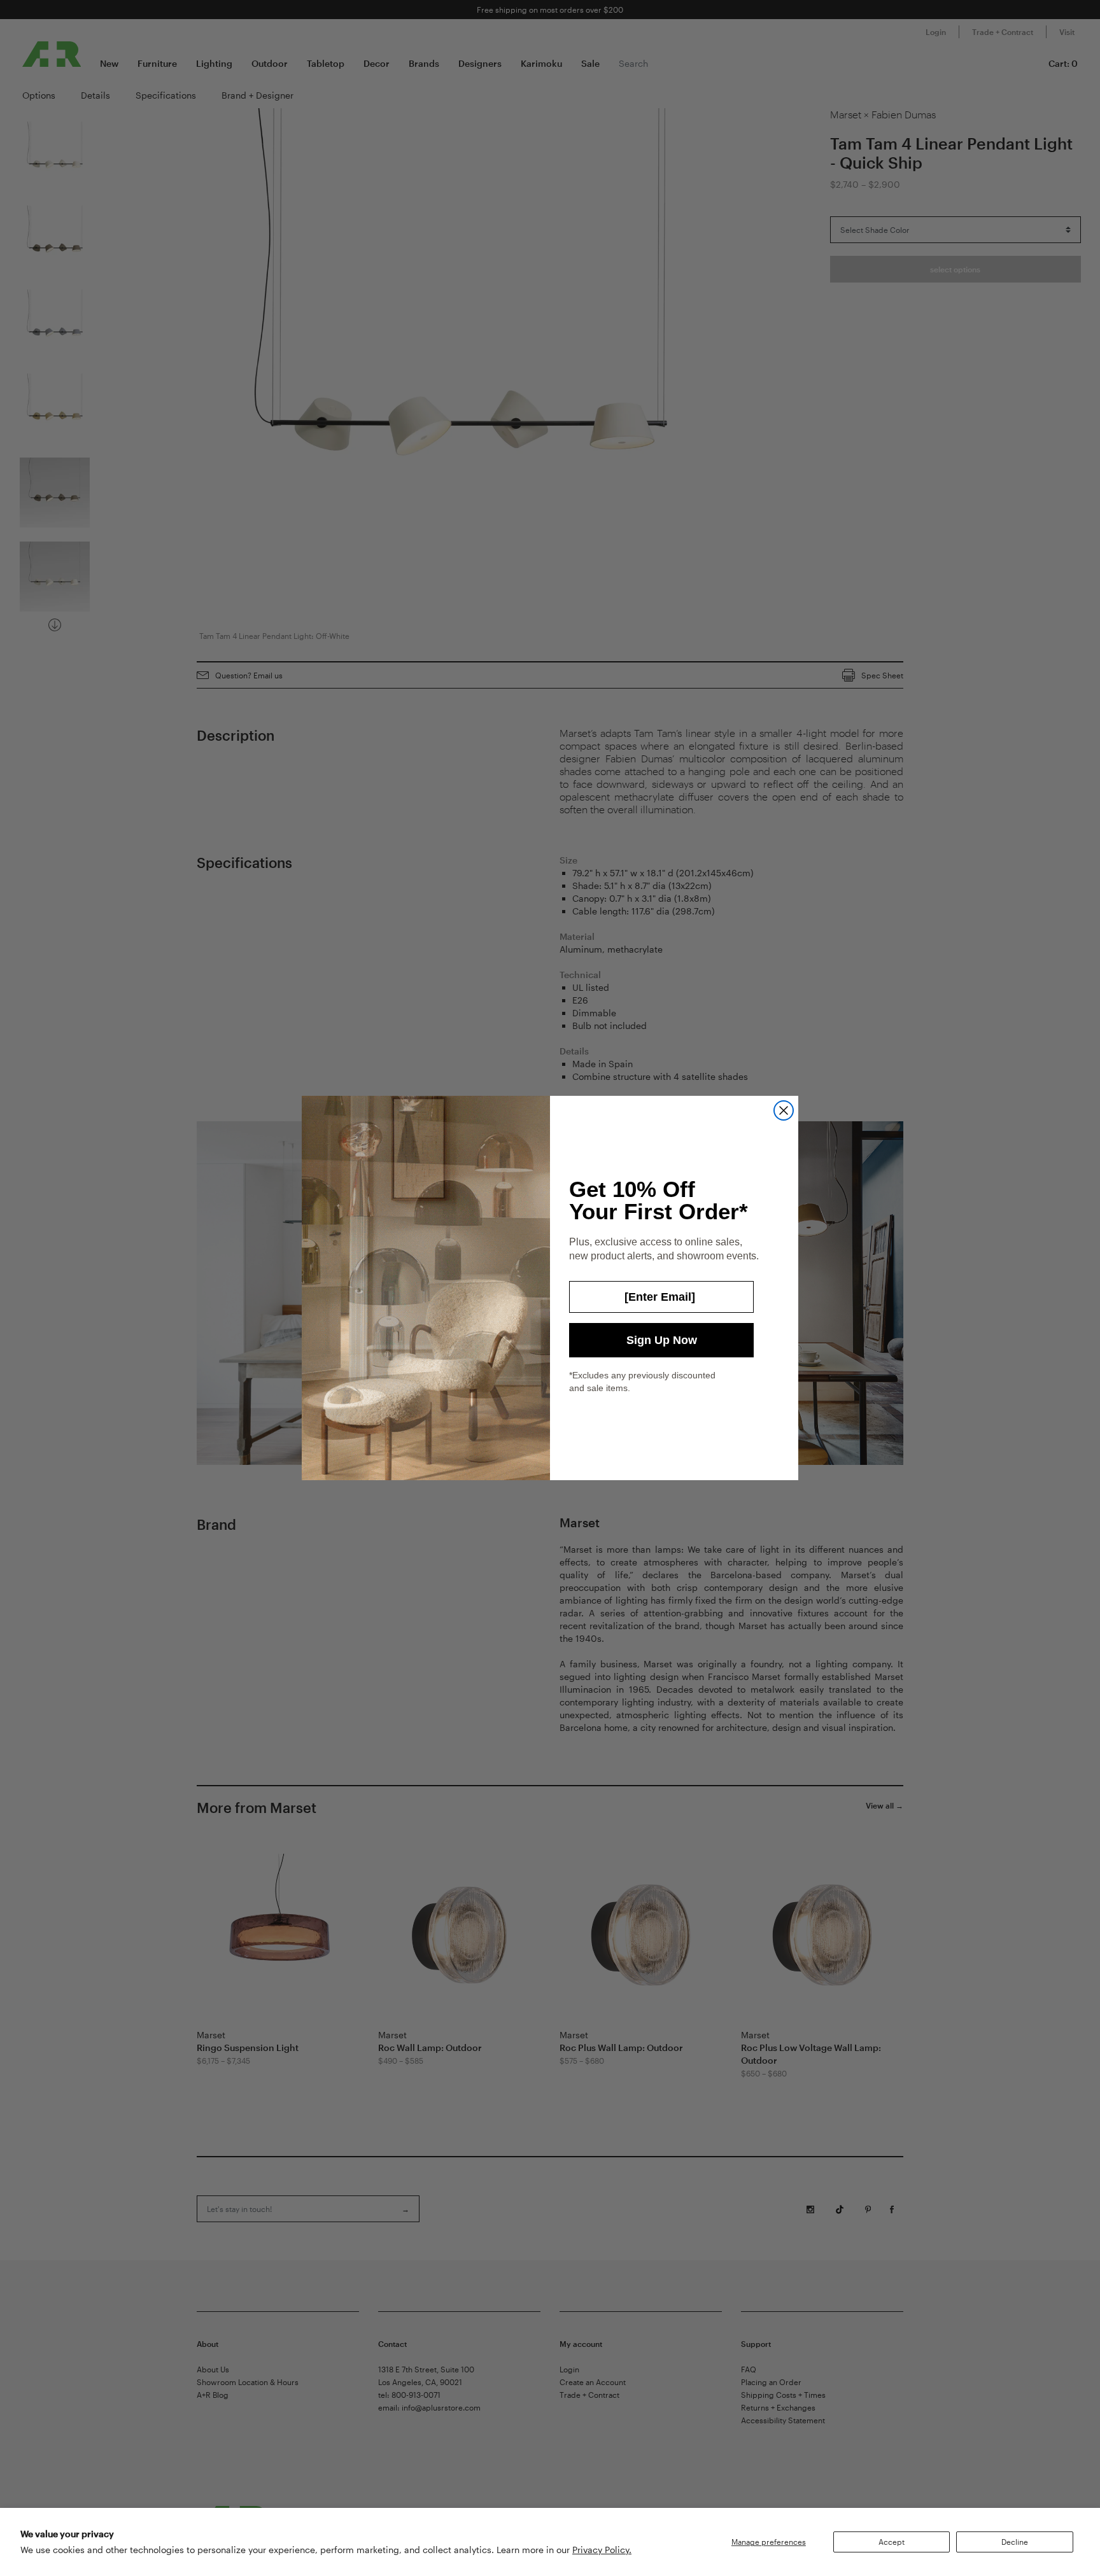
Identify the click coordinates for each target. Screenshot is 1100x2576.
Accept (892, 2542)
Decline (1015, 2542)
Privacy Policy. (602, 2550)
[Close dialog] (784, 1110)
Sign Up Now (662, 1340)
